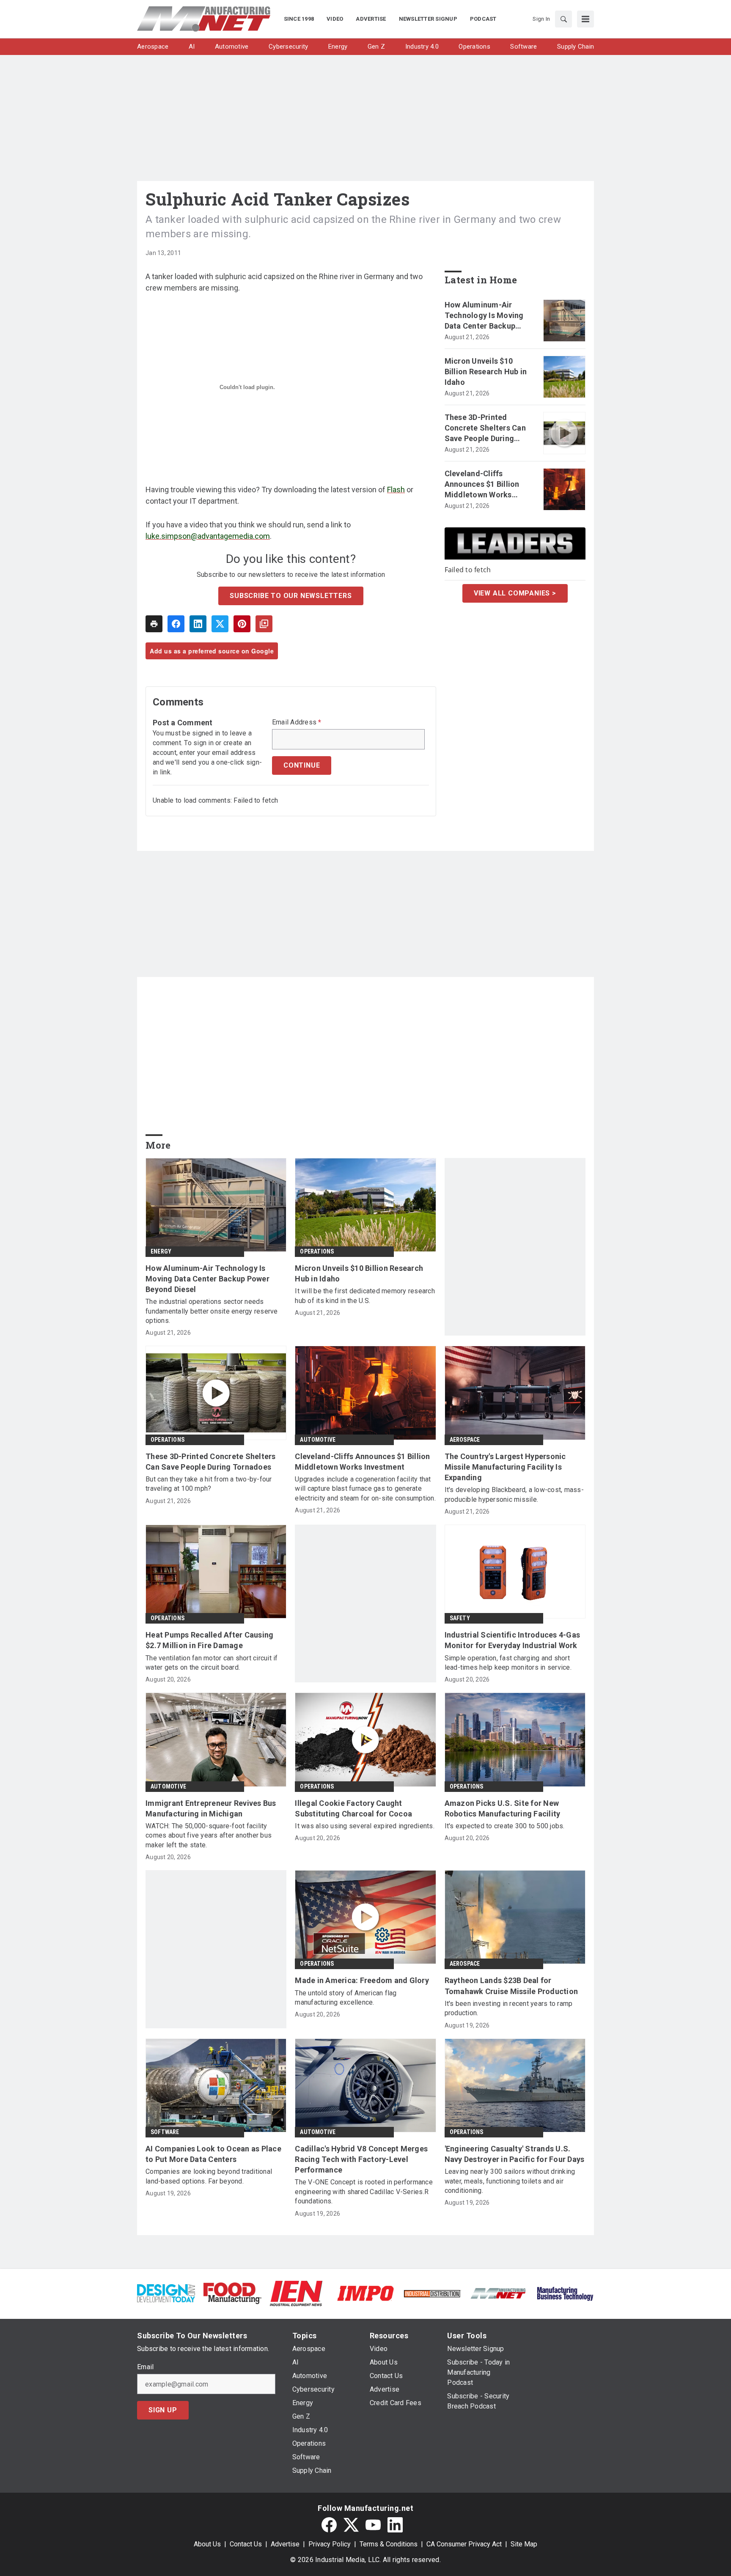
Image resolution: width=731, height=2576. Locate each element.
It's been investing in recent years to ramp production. (509, 2008)
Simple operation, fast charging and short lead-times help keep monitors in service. (508, 1663)
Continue (302, 765)
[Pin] (242, 624)
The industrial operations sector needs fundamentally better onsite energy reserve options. (212, 1311)
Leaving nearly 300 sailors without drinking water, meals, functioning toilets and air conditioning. (510, 2181)
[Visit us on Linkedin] (395, 2525)
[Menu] (585, 19)
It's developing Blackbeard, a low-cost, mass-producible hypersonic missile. (514, 1494)
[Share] (176, 624)
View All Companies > (515, 593)
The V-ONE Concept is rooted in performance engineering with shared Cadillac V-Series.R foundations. (364, 2192)
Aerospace (465, 1440)
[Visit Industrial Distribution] (432, 2293)
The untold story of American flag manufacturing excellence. (346, 1998)
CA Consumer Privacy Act (464, 2544)
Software (165, 2132)
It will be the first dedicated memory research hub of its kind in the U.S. (365, 1296)
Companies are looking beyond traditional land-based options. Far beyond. (209, 2176)
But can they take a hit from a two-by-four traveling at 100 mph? (209, 1484)
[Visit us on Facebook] (329, 2525)
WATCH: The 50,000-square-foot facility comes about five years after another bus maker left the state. (209, 1835)
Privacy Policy (330, 2544)
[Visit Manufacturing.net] (499, 2293)
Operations (317, 1251)
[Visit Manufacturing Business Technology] (565, 2293)
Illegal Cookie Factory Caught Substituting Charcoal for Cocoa (353, 1808)
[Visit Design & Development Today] (166, 2293)
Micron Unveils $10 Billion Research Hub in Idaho (486, 372)
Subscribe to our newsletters (291, 596)
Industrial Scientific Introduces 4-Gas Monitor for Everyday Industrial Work (513, 1640)
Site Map (524, 2544)
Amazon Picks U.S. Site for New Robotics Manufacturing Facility (503, 1808)
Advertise (285, 2544)
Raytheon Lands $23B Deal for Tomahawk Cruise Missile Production (511, 1986)
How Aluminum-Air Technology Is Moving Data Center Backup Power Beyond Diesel (484, 316)
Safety (460, 1618)
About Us (207, 2544)
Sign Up (163, 2410)
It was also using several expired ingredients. (365, 1826)
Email (145, 2367)
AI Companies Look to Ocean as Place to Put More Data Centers (213, 2154)
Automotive (318, 1440)
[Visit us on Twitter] (351, 2525)
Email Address (297, 722)
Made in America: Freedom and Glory (362, 1980)
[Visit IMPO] (365, 2293)
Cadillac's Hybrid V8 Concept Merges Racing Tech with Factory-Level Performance (361, 2159)
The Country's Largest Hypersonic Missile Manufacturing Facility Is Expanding (505, 1467)
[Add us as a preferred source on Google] (264, 624)
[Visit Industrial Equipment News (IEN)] (296, 2293)
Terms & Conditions (389, 2544)
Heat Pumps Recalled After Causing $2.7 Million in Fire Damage (209, 1640)
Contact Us (246, 2544)
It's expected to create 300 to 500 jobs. (505, 1826)
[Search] (563, 19)
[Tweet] (220, 624)
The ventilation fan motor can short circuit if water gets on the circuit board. (212, 1663)
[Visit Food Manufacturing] (232, 2293)
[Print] (154, 624)
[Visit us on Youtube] (373, 2525)
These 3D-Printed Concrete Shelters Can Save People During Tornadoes (485, 428)
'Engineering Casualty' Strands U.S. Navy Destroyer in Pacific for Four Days (515, 2154)
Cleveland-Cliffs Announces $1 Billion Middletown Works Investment (482, 485)
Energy (161, 1251)
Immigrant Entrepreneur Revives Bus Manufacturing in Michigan (211, 1808)
